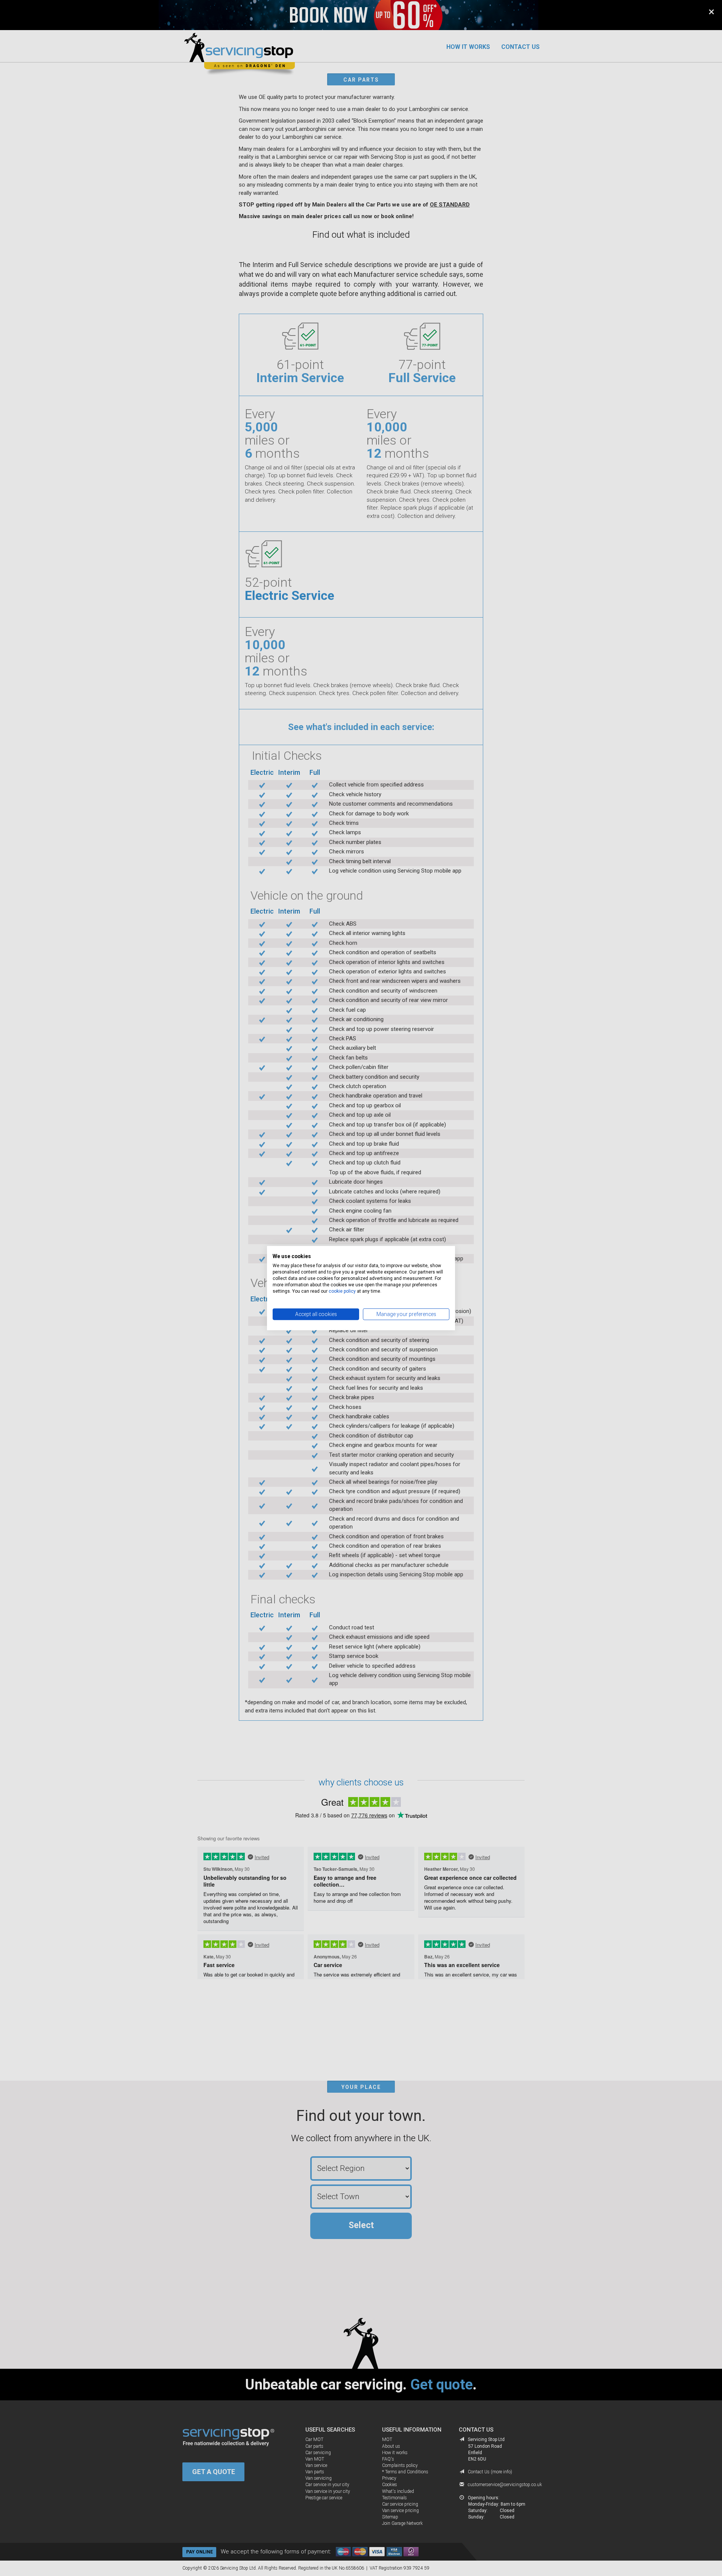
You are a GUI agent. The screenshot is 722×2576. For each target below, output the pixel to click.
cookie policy (342, 1291)
